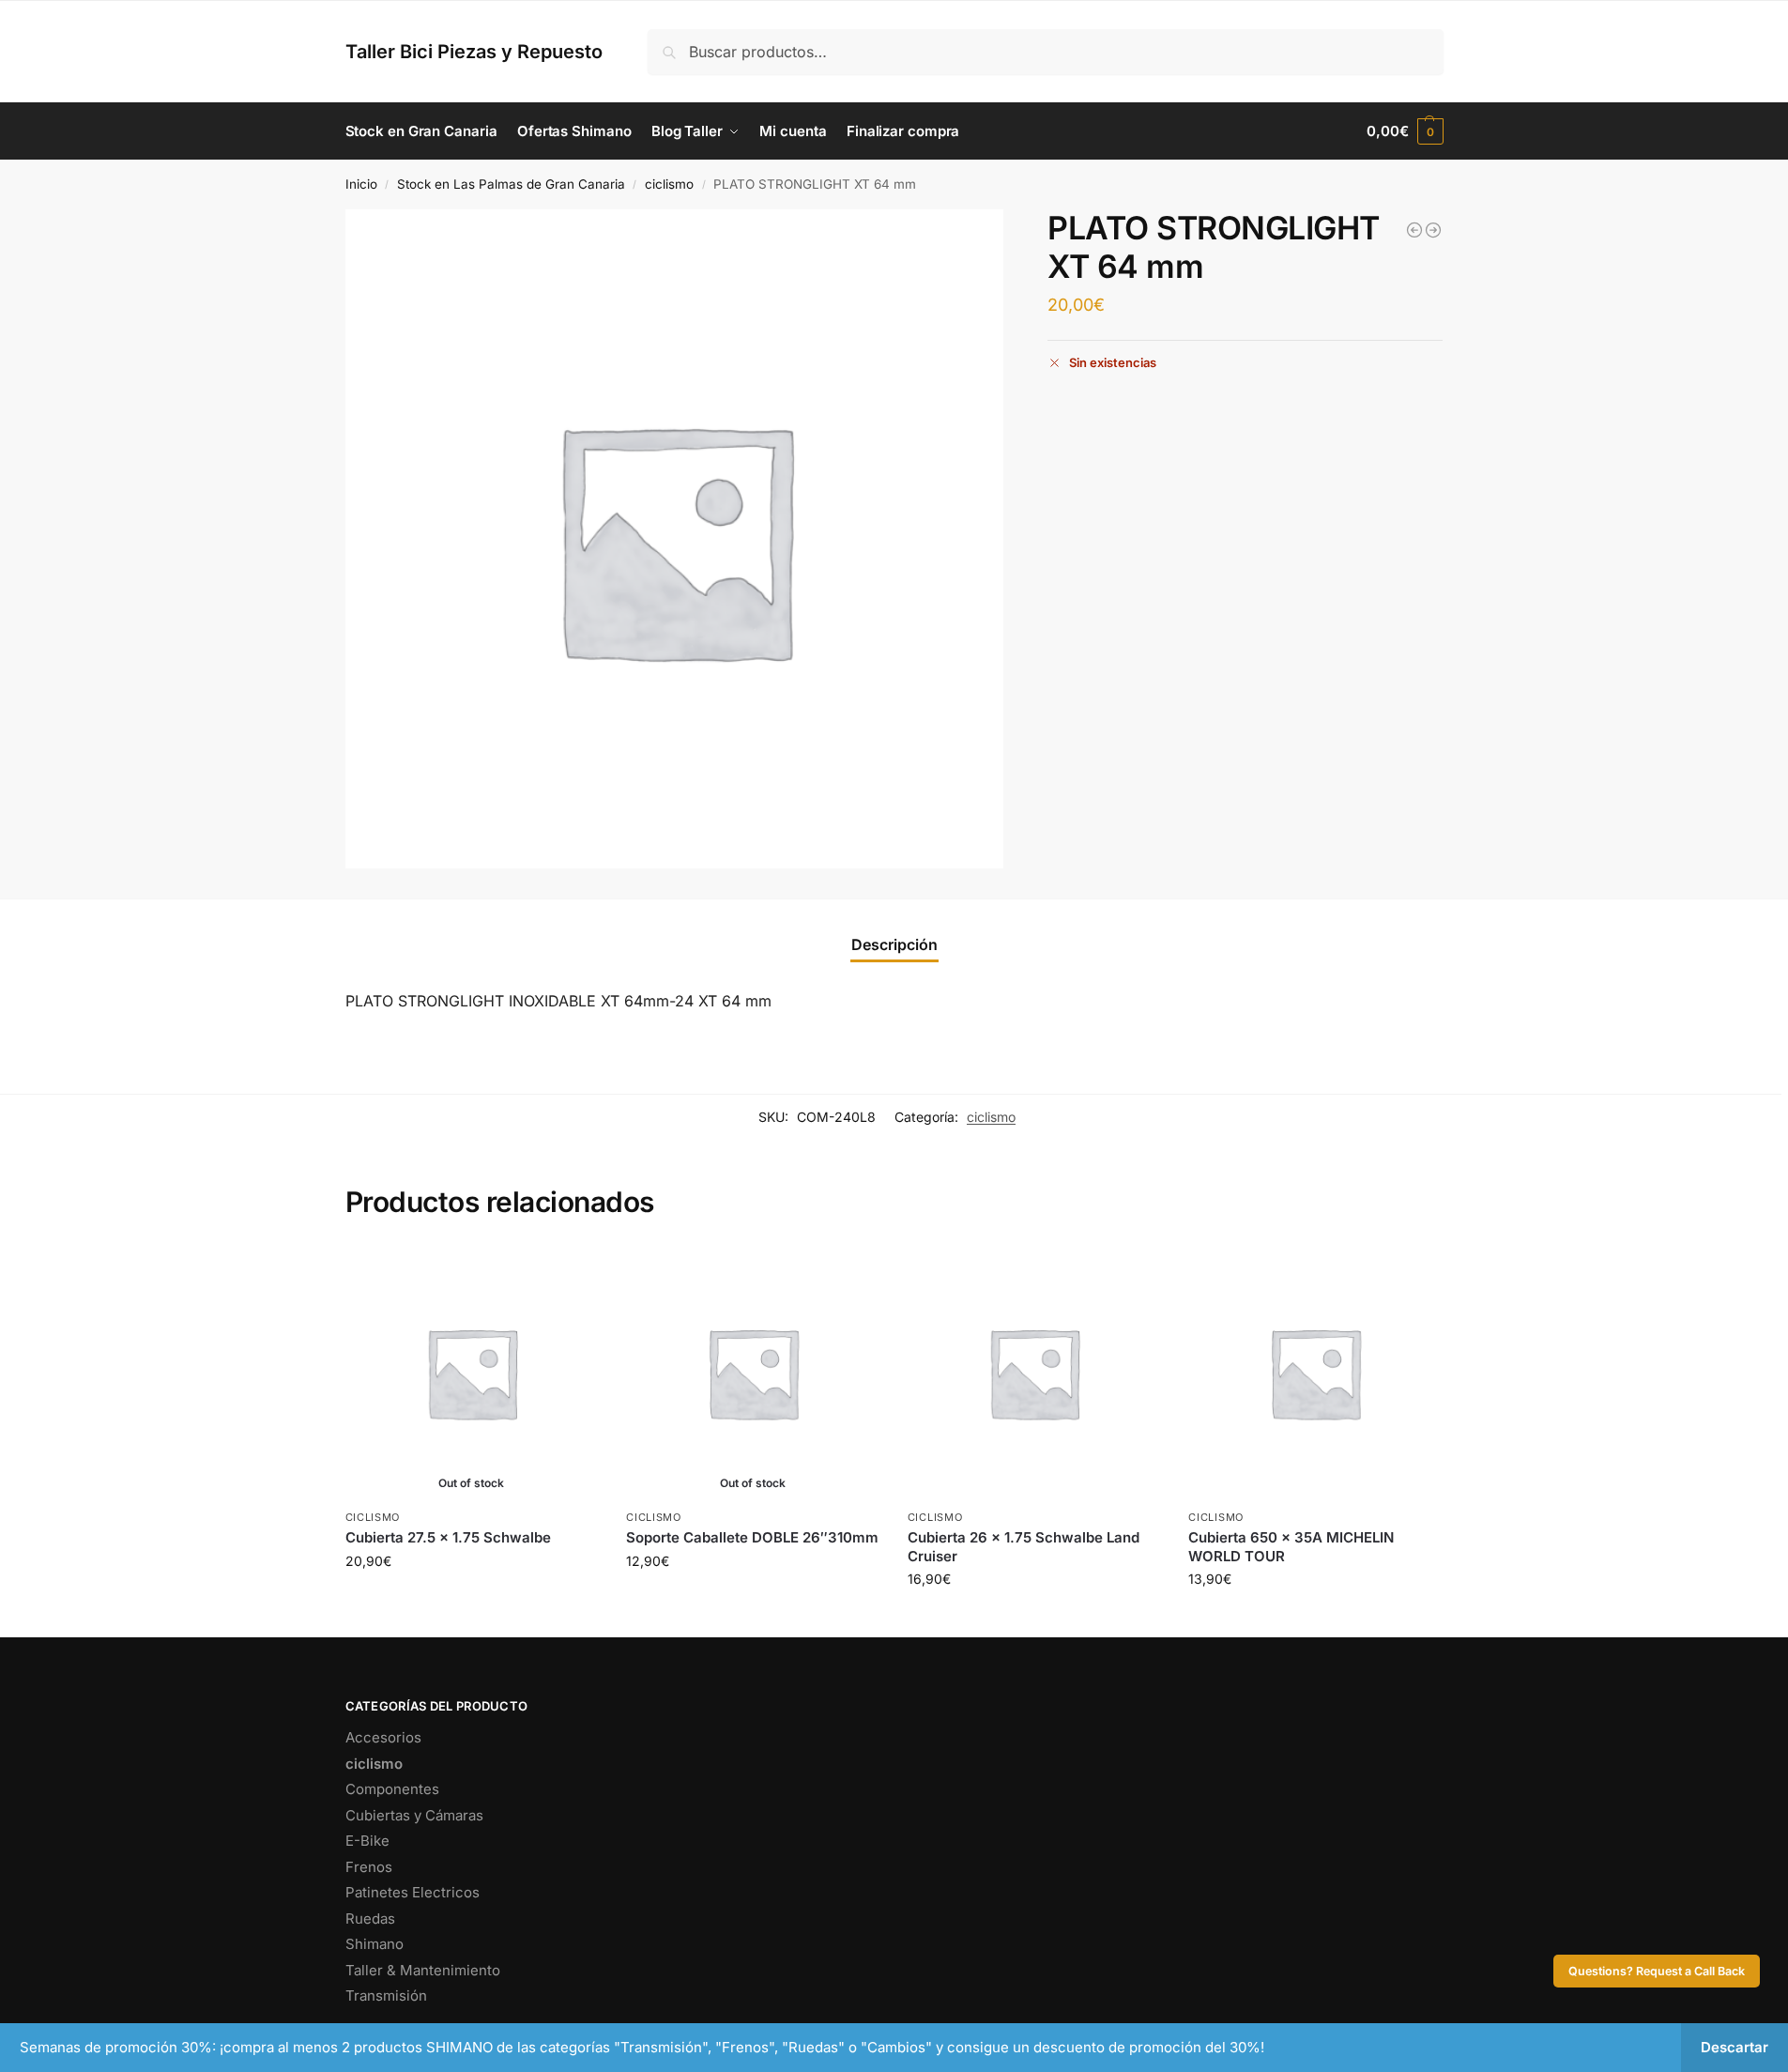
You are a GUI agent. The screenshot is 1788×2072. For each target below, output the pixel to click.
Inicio (361, 184)
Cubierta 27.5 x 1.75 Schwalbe (448, 1537)
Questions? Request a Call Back (1657, 1971)
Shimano (374, 1944)
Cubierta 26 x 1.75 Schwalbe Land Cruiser (1024, 1547)
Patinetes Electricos (413, 1892)
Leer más (472, 1600)
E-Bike (367, 1841)
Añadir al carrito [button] (1034, 1618)
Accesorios (383, 1737)
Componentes (392, 1789)
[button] (1405, 131)
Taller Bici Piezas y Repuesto (474, 52)
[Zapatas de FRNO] (1433, 230)
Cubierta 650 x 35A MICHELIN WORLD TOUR (1291, 1547)
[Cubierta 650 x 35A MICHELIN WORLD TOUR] (1315, 1373)
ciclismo (669, 184)
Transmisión (386, 1995)
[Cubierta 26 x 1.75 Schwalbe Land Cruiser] (1414, 230)
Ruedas (370, 1919)
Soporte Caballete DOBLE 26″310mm (752, 1537)
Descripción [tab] (894, 944)
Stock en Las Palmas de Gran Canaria (511, 184)
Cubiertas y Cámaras (414, 1815)
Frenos (369, 1867)
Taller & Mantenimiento (423, 1970)
